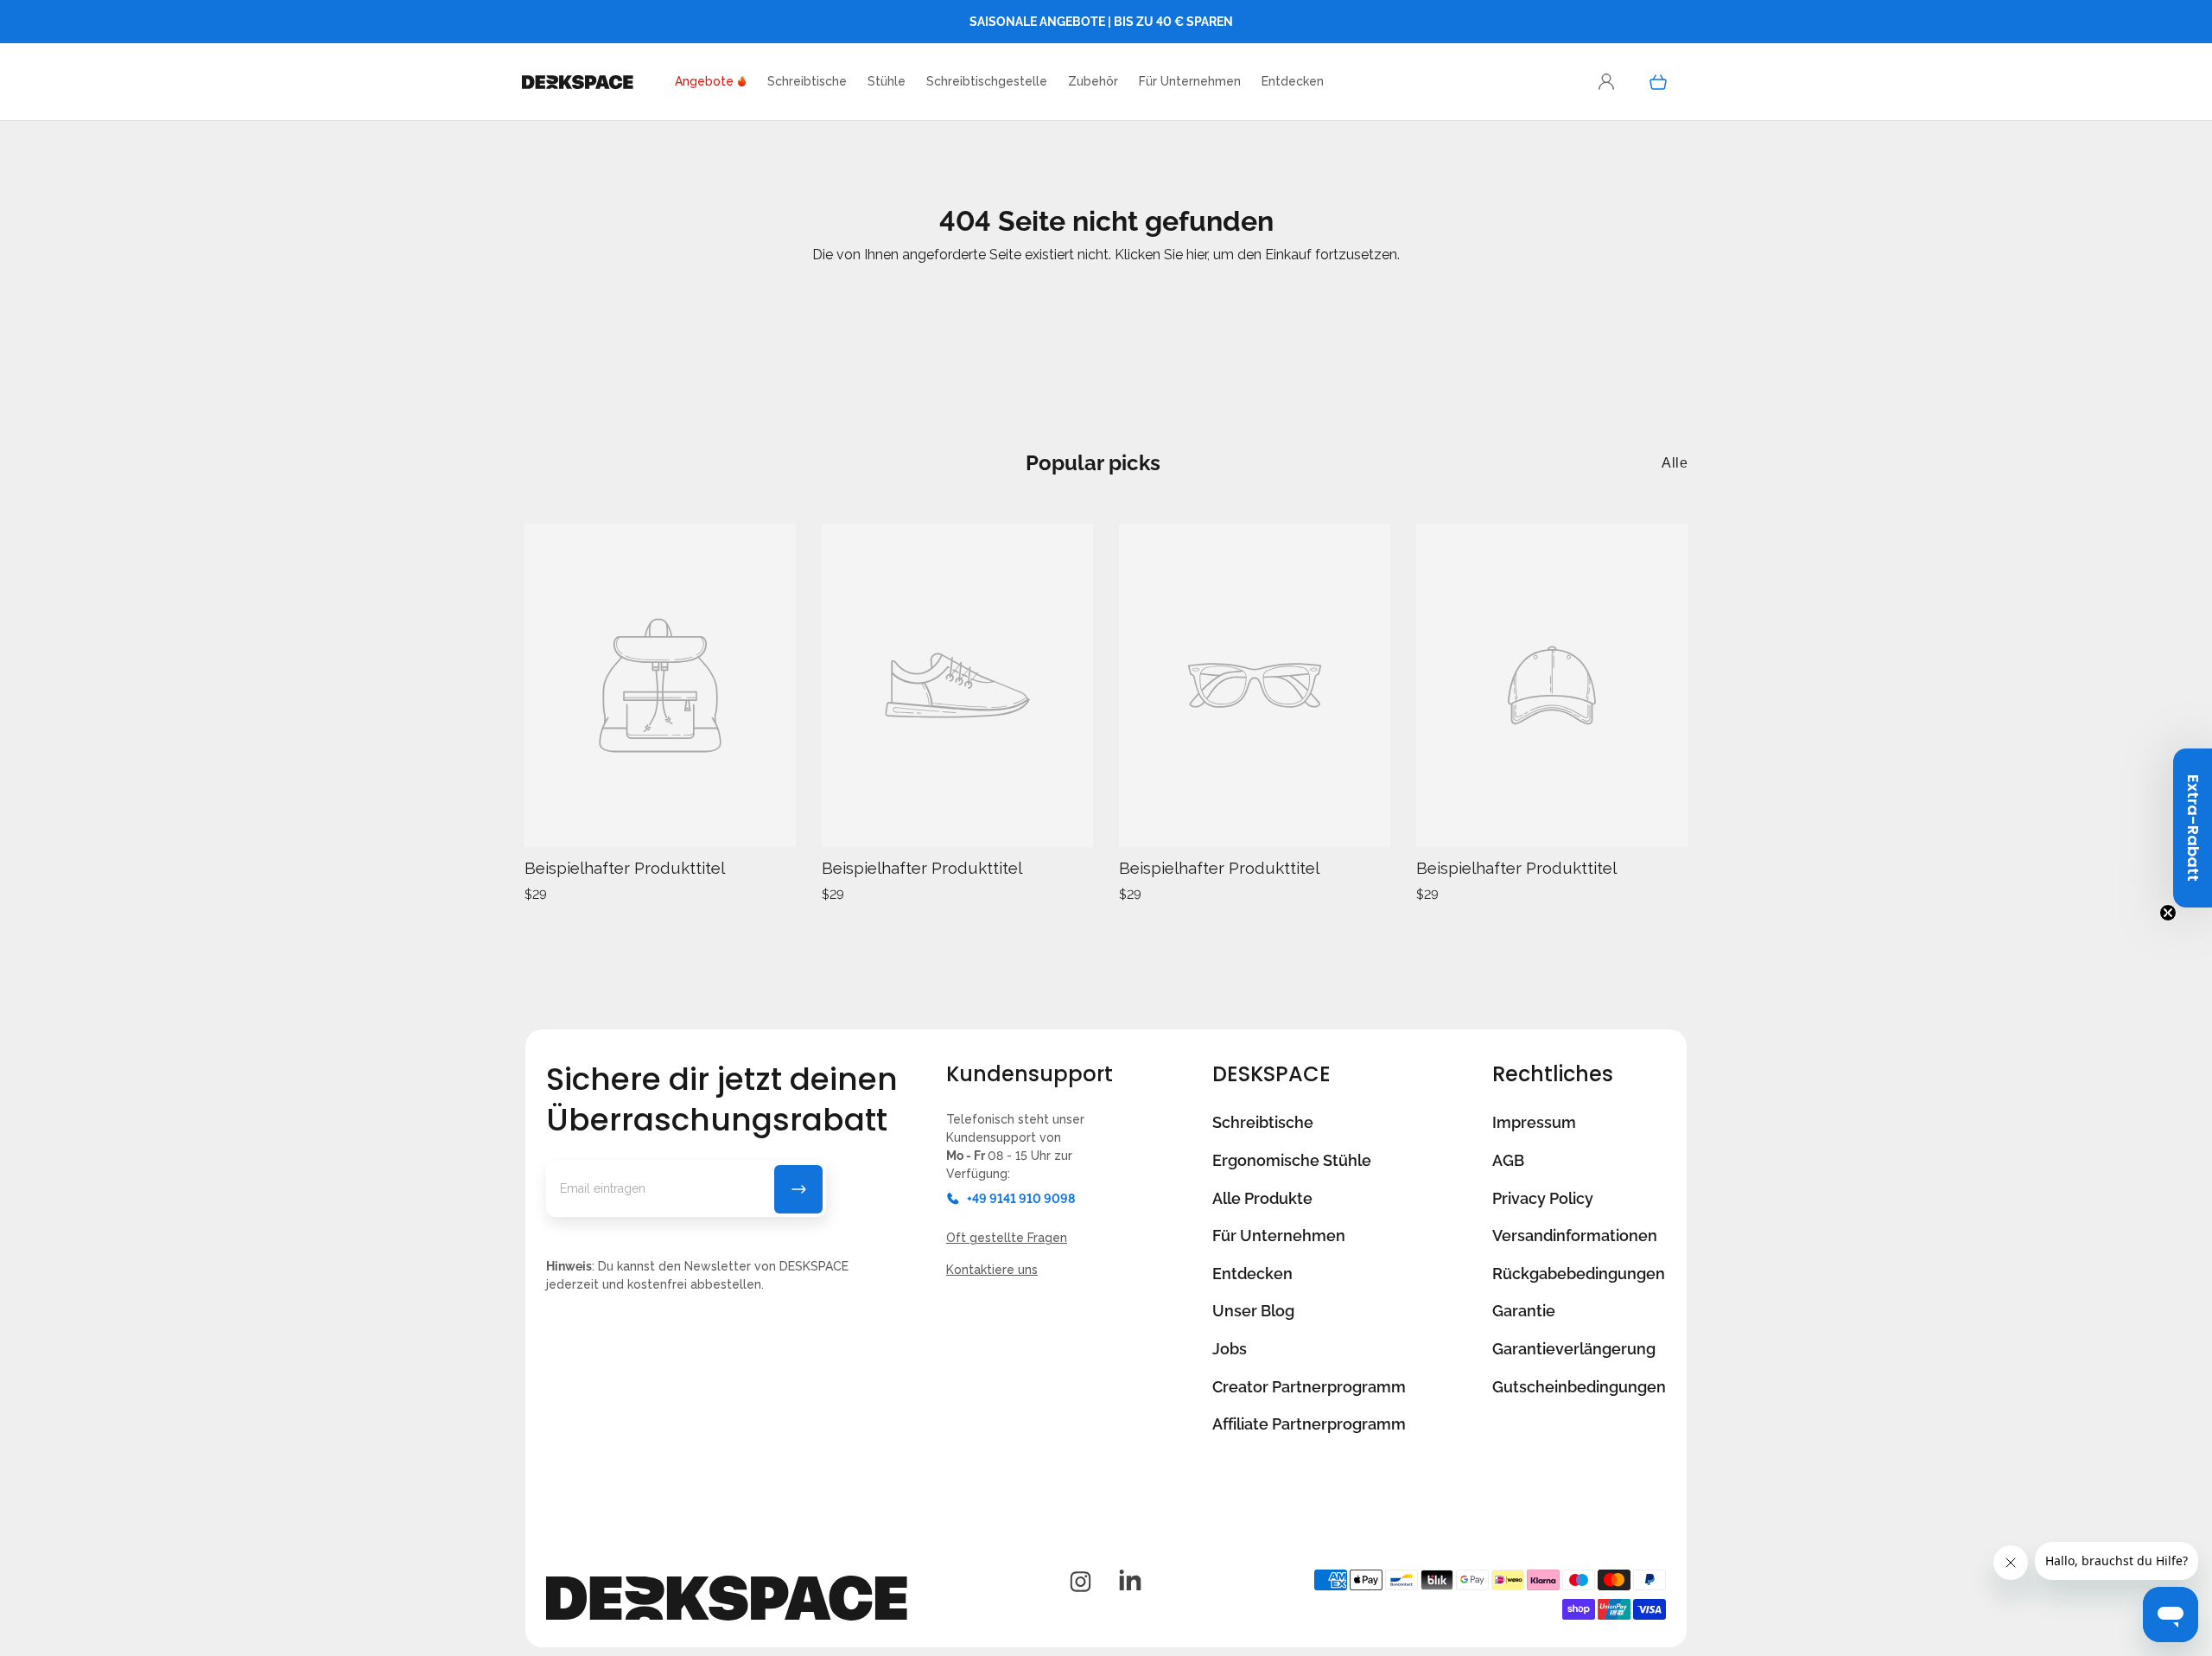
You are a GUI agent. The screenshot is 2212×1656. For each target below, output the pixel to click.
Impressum (1534, 1122)
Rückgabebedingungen (1579, 1274)
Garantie (1524, 1311)
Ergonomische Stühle (1292, 1160)
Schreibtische (1263, 1122)
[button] (1293, 82)
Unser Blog (1253, 1311)
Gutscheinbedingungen (1579, 1387)
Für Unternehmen (1279, 1236)
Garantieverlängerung (1574, 1349)
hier (1197, 255)
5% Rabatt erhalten (798, 1189)
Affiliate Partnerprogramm (1309, 1424)
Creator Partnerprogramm (1309, 1387)
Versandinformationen (1575, 1236)
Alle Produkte (1262, 1198)
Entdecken (1252, 1274)
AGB (1508, 1160)
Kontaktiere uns (992, 1270)
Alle (1675, 463)
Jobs (1230, 1349)
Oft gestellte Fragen (1007, 1238)
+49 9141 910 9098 (1021, 1199)
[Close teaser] (2168, 913)
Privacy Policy (1543, 1198)
